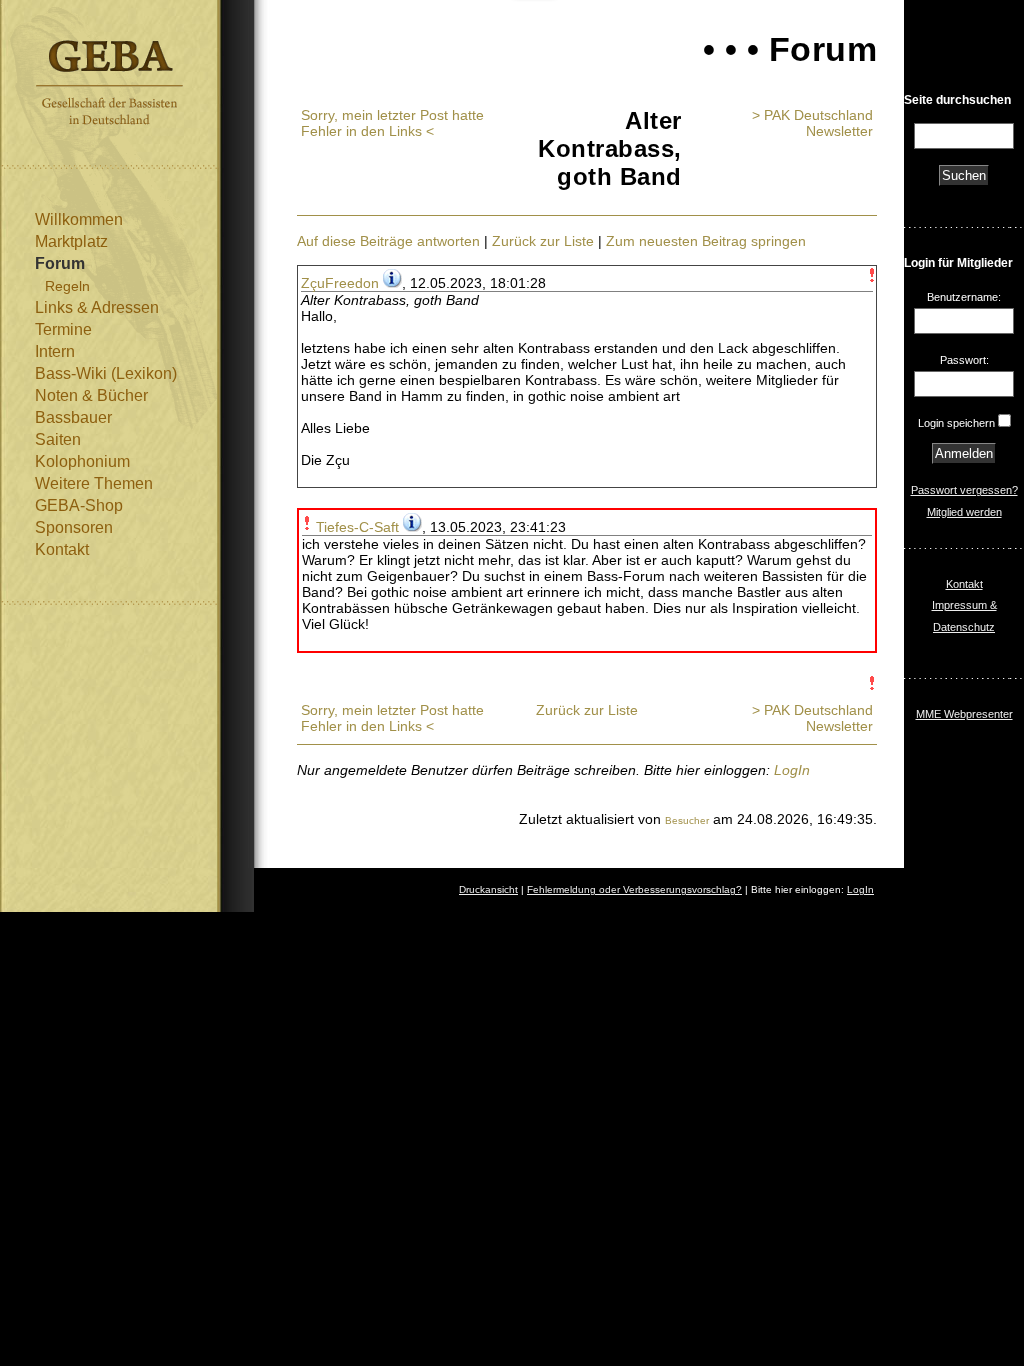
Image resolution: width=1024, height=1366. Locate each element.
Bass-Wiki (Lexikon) (106, 373)
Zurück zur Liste (543, 241)
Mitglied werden (964, 512)
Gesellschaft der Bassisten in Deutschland (109, 82)
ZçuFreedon (340, 283)
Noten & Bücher (91, 395)
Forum (60, 263)
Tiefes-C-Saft (357, 527)
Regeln (67, 286)
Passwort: (964, 360)
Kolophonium (82, 461)
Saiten (58, 439)
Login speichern (956, 423)
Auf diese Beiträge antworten (388, 241)
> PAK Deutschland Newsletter (812, 123)
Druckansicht (488, 889)
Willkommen (79, 219)
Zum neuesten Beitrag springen (706, 241)
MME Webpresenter (964, 714)
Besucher (687, 820)
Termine (63, 329)
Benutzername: (964, 297)
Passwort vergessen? (964, 490)
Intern (55, 351)
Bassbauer (73, 417)
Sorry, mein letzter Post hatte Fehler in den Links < (392, 123)
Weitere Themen (94, 483)
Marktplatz (71, 241)
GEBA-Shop (79, 505)
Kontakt (62, 549)
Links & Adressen (97, 307)
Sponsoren (74, 527)
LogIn (792, 770)
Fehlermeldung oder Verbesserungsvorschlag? (634, 889)
